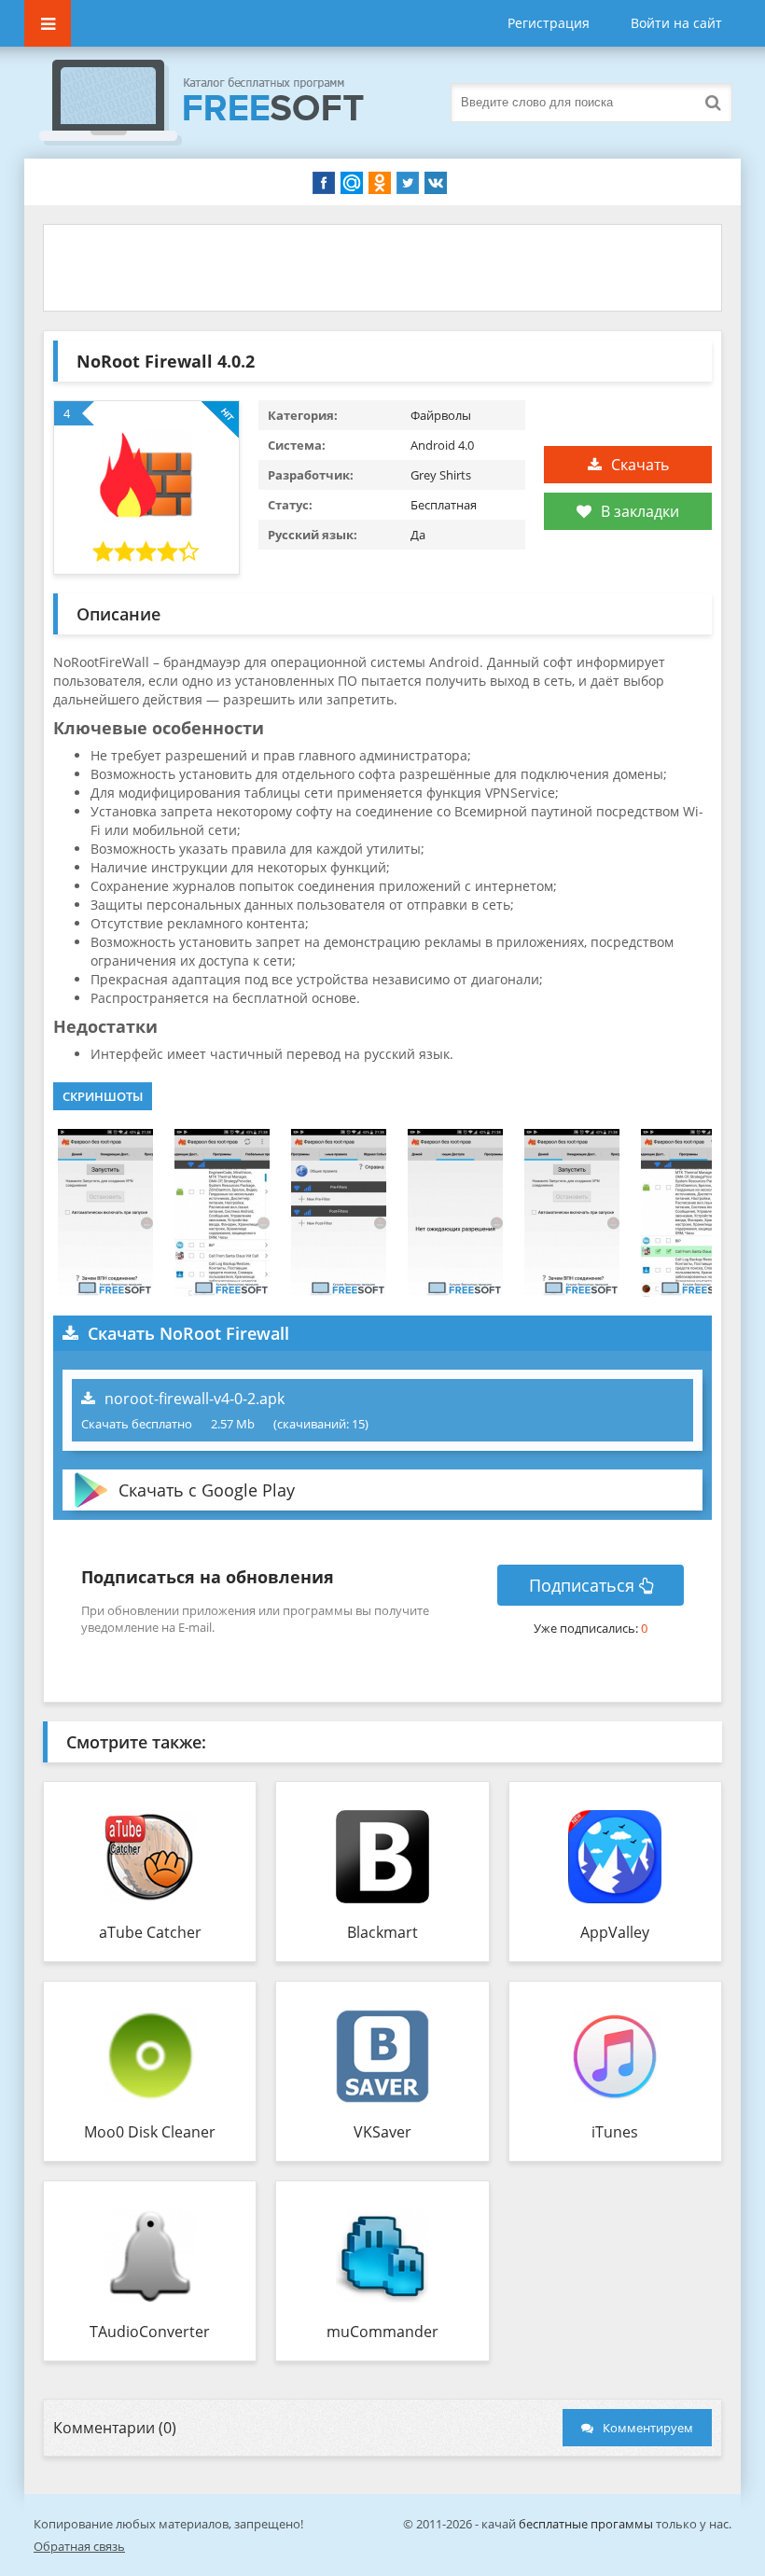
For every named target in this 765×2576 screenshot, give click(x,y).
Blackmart (382, 1932)
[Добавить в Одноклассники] (380, 183)
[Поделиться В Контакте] (436, 183)
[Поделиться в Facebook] (324, 183)
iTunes (615, 2132)
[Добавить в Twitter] (408, 183)
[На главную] (220, 103)
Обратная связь (79, 2546)
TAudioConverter (150, 2332)
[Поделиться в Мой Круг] (352, 183)
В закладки (640, 511)
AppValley (615, 1932)
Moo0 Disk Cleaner (150, 2132)
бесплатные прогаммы (586, 2524)
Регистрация (549, 23)
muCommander (382, 2332)
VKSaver (382, 2132)
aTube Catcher (150, 1932)
